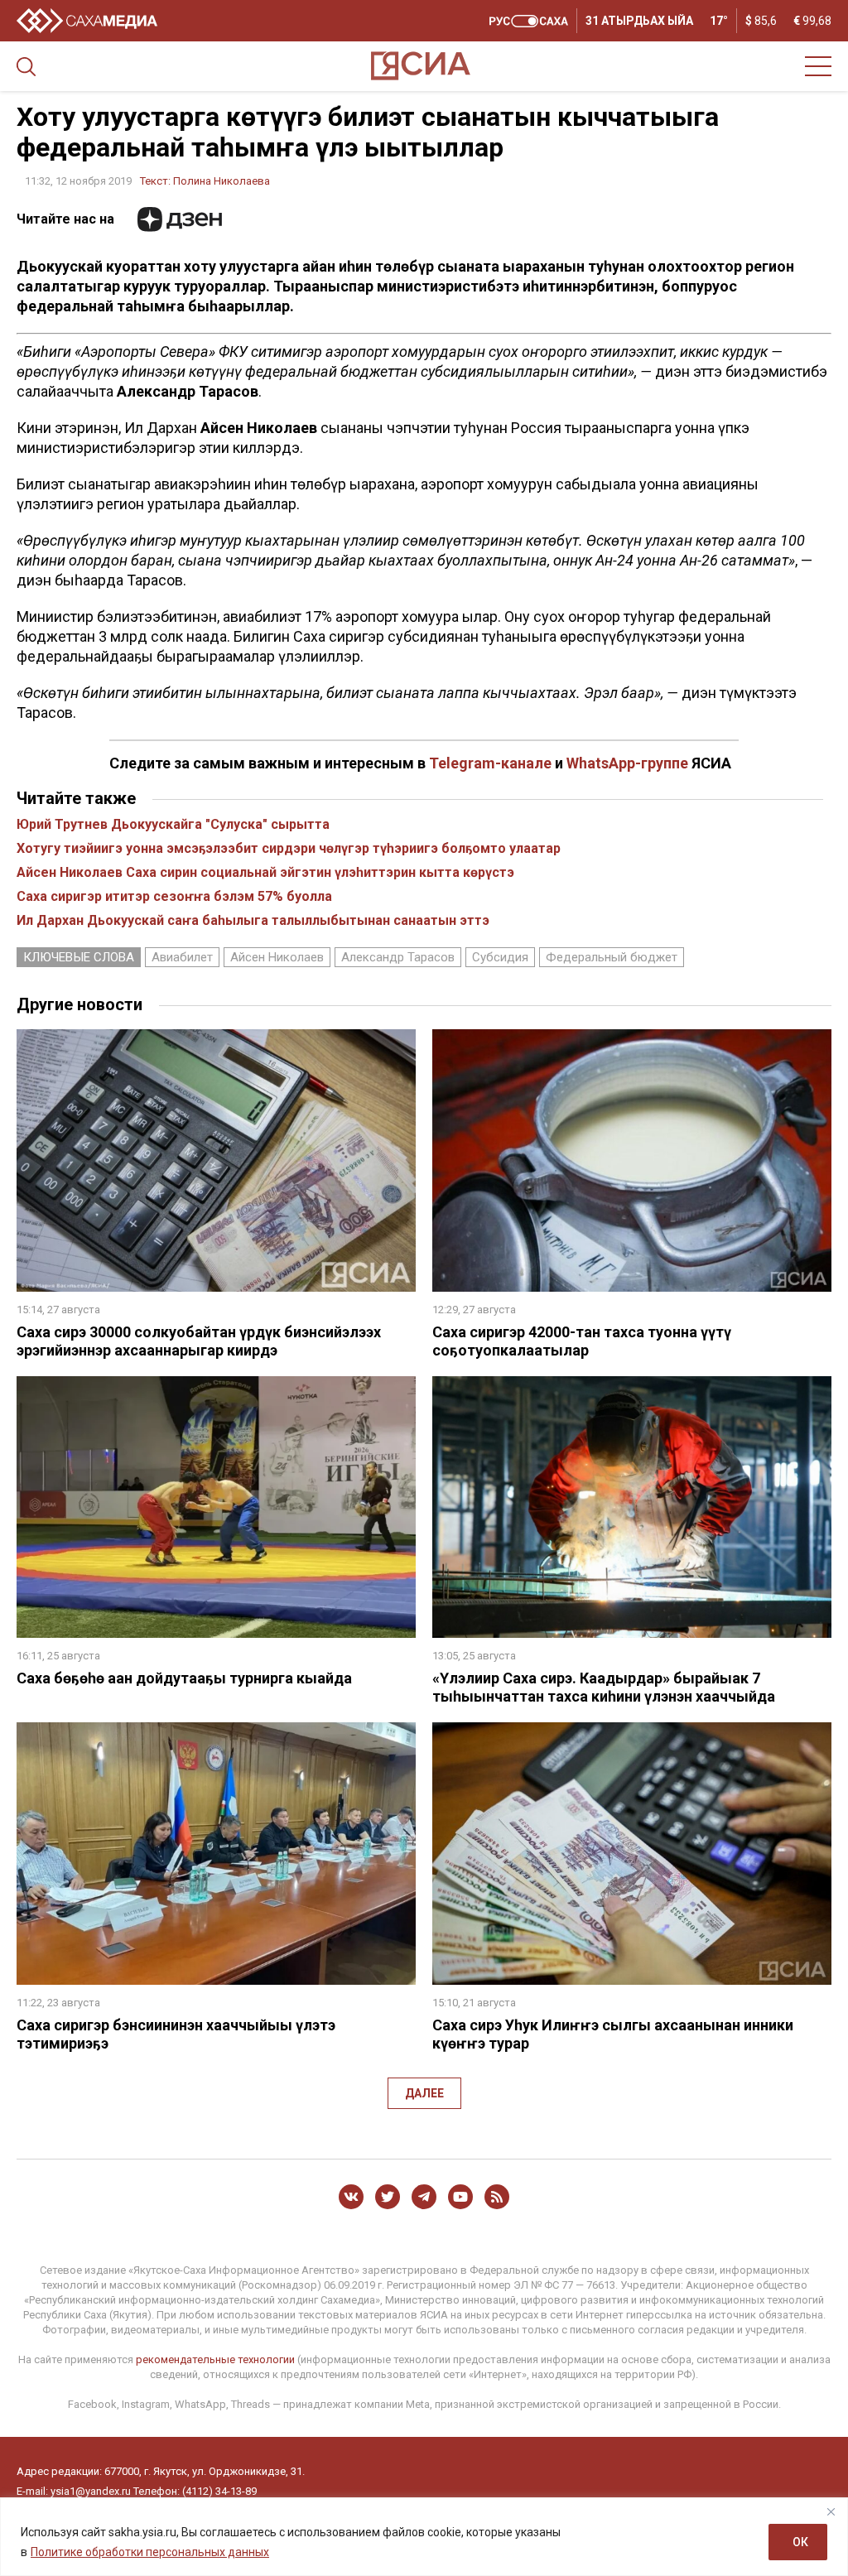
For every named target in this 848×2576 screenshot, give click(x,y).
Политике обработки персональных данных (150, 2552)
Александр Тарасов (398, 957)
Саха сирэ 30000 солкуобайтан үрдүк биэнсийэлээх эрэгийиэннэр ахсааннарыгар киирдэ (199, 1341)
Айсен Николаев (277, 957)
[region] (424, 2537)
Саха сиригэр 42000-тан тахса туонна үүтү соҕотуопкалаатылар (582, 1341)
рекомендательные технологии (215, 2359)
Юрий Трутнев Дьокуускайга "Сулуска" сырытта (173, 824)
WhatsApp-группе (627, 763)
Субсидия (500, 957)
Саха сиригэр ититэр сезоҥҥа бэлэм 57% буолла (174, 896)
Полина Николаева (222, 181)
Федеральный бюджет (612, 957)
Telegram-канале (490, 763)
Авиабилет (182, 957)
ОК (800, 2542)
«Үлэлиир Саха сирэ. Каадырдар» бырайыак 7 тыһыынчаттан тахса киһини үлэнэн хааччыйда (604, 1687)
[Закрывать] (831, 2511)
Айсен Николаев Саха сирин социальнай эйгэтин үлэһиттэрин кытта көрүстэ (265, 872)
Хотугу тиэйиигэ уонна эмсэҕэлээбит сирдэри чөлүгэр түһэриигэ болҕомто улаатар (289, 848)
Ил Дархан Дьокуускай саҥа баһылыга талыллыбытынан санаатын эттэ (253, 920)
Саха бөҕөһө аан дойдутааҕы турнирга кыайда (184, 1678)
